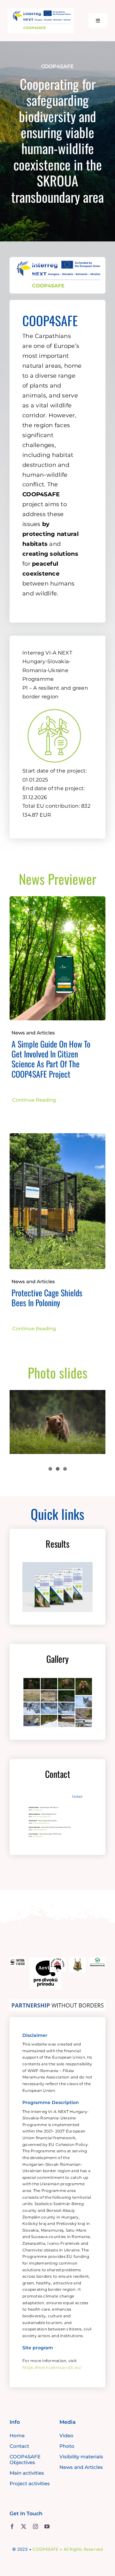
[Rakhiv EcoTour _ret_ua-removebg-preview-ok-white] (57, 1960)
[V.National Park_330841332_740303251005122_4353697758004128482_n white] (97, 1960)
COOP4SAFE (46, 2549)
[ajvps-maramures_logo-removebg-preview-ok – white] (77, 1960)
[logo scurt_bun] (41, 11)
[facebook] (12, 2526)
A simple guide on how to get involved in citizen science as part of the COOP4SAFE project (51, 1059)
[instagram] (35, 2526)
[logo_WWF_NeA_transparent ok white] (18, 1960)
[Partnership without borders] (57, 2002)
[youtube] (47, 2526)
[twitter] (24, 2526)
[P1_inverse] (54, 705)
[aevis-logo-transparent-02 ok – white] (45, 1960)
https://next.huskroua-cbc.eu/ (52, 2367)
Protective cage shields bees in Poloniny (47, 1298)
